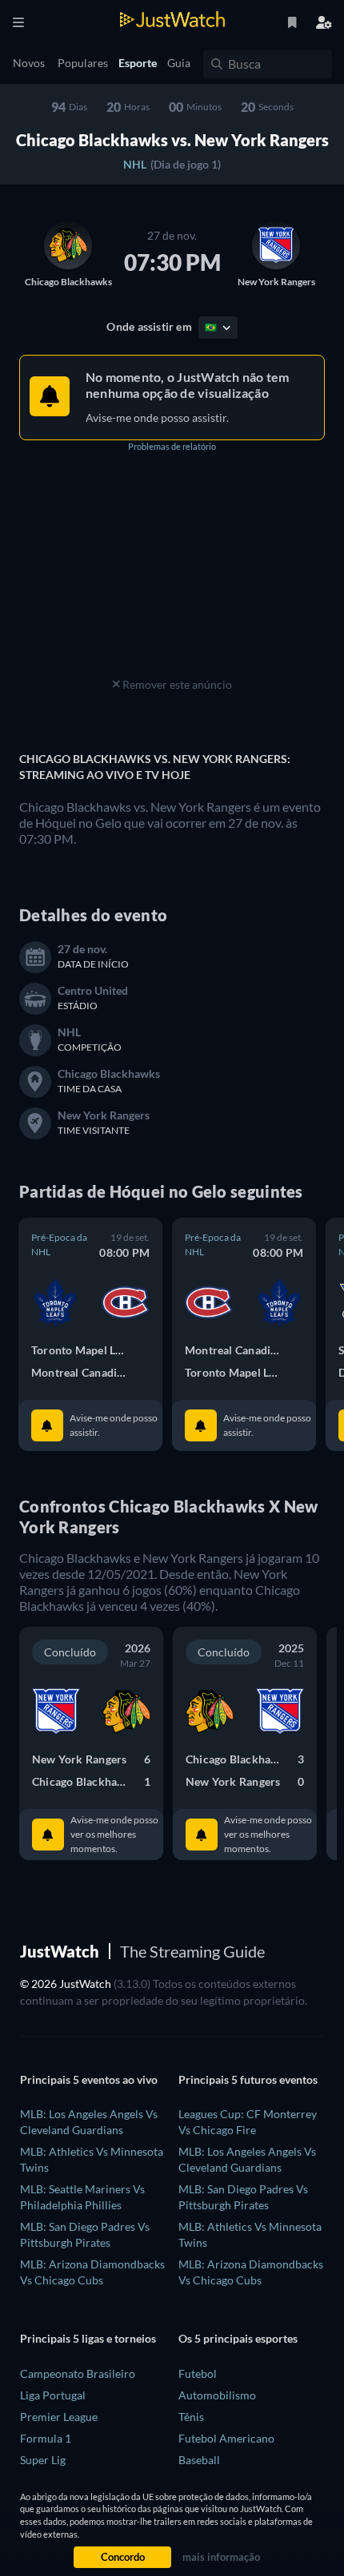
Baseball (199, 2460)
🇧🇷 (212, 327)
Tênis (191, 2417)
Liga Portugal (53, 2395)
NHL (135, 164)
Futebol (198, 2373)
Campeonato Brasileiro (78, 2373)
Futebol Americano (226, 2438)
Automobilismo (217, 2395)
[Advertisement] (172, 574)
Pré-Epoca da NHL (59, 1244)
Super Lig (43, 2460)
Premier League (59, 2417)
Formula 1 (46, 2438)
